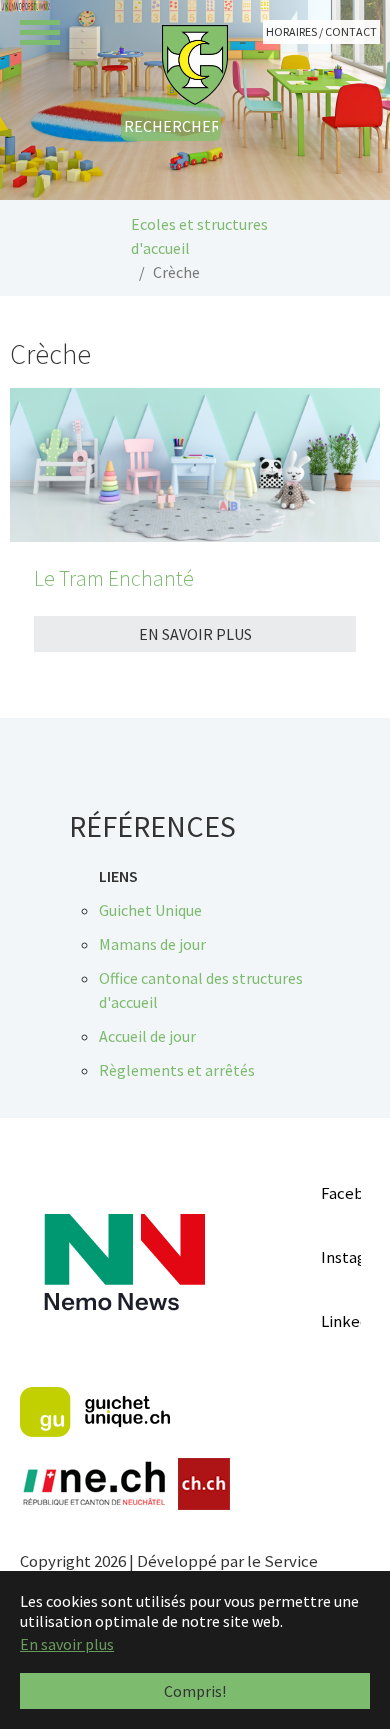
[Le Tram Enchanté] (195, 465)
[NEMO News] (124, 1262)
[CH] (204, 1484)
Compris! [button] (195, 1691)
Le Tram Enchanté (114, 578)
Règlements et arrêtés (177, 1070)
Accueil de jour (147, 1036)
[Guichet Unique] (95, 1412)
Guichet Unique (150, 910)
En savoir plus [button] (67, 1644)
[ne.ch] (93, 1484)
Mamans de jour (152, 944)
